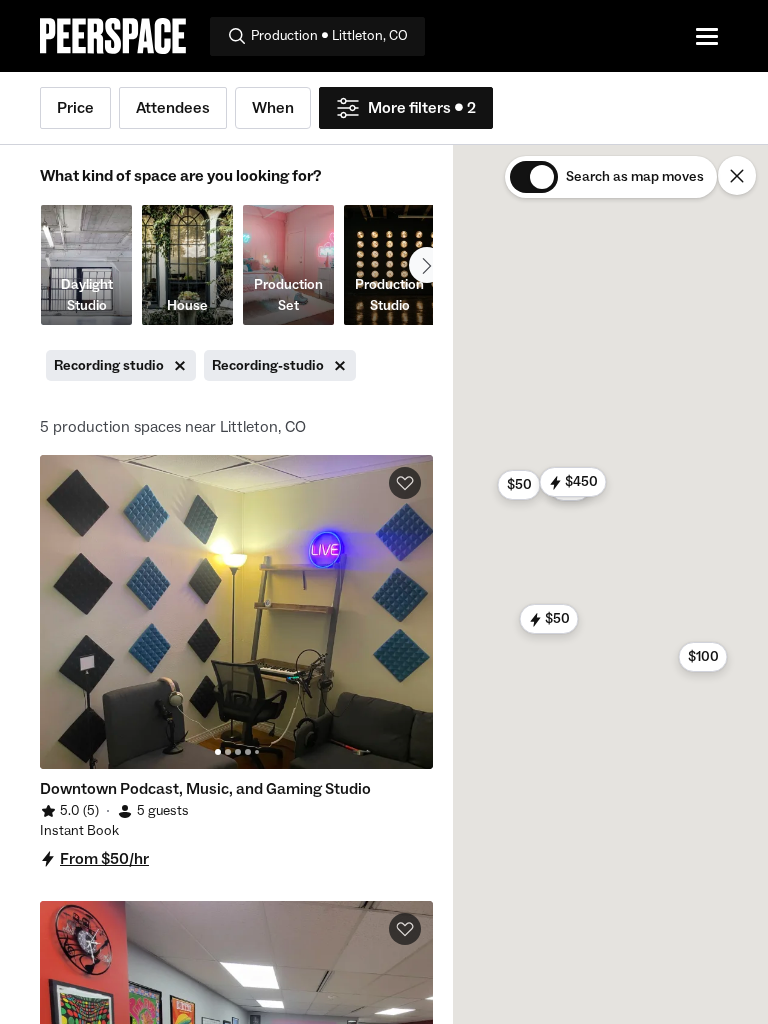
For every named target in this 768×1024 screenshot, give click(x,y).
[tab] (218, 752)
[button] (548, 619)
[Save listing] (405, 483)
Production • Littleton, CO (329, 36)
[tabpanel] (236, 612)
